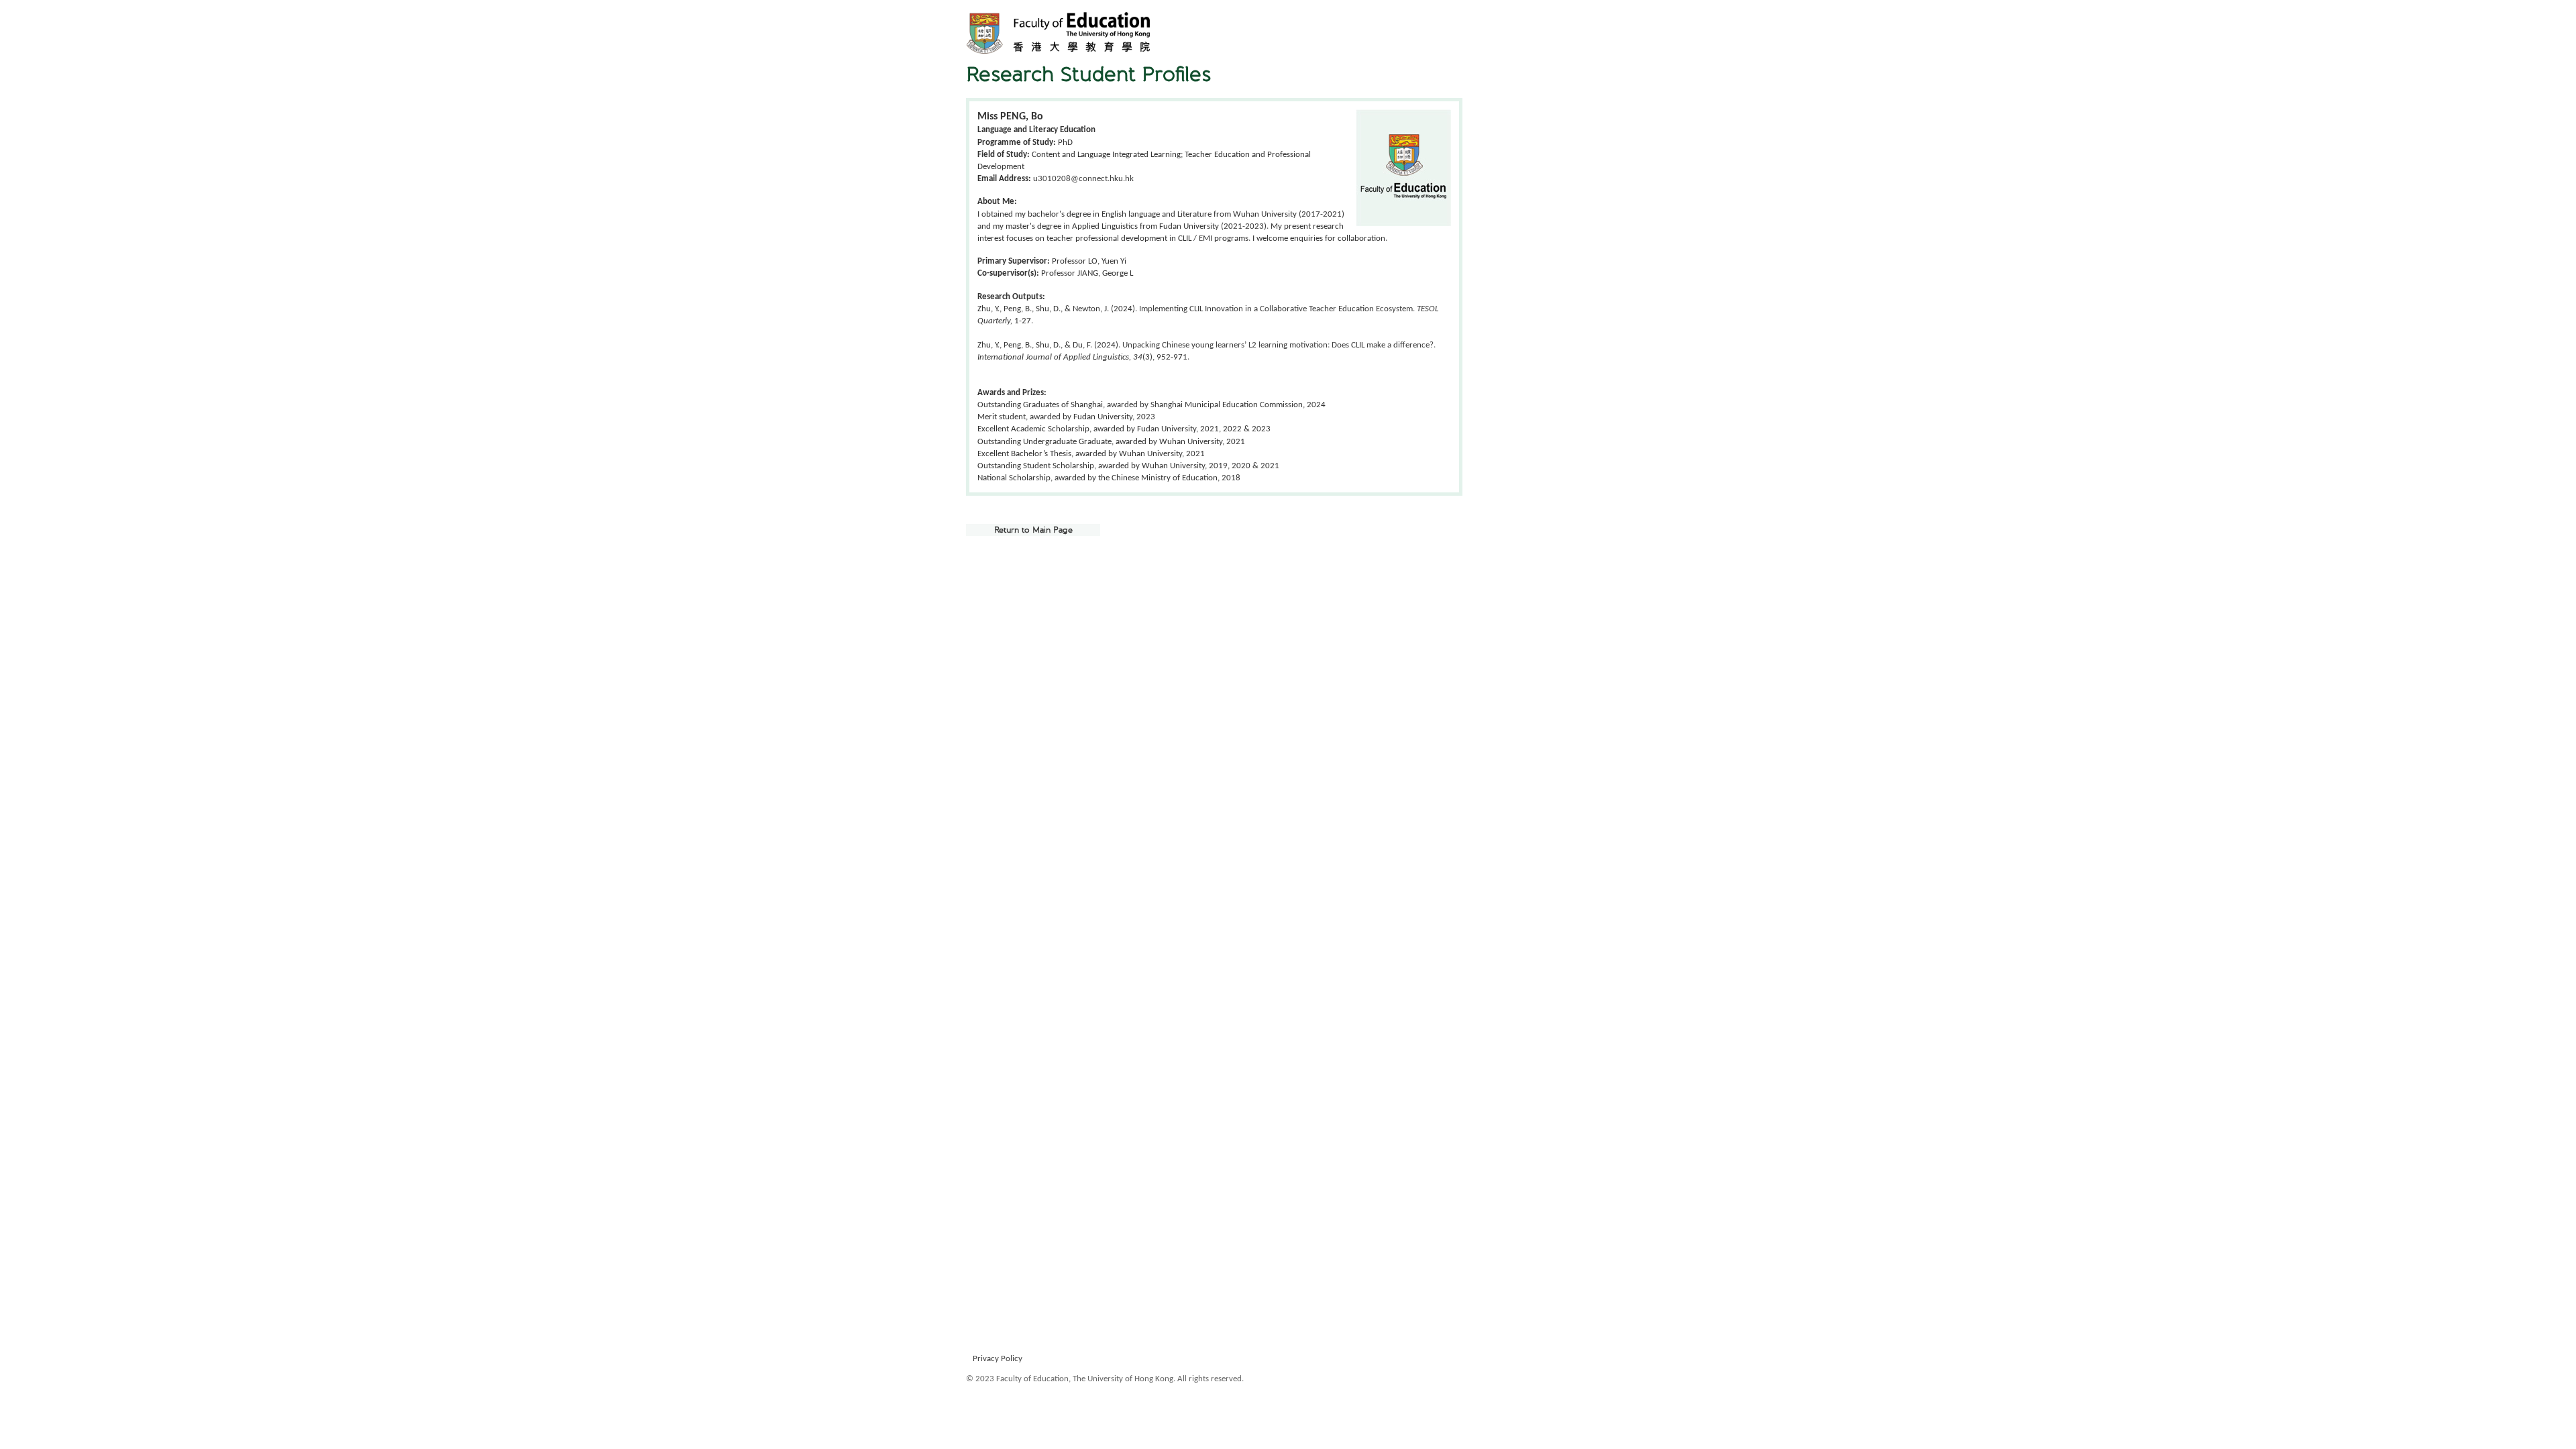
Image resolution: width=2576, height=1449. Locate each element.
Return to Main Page (1033, 530)
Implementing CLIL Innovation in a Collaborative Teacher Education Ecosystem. (1278, 309)
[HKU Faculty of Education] (1058, 33)
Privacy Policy (998, 1359)
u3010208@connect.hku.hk (1083, 179)
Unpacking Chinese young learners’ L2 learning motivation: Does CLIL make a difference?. (1279, 345)
